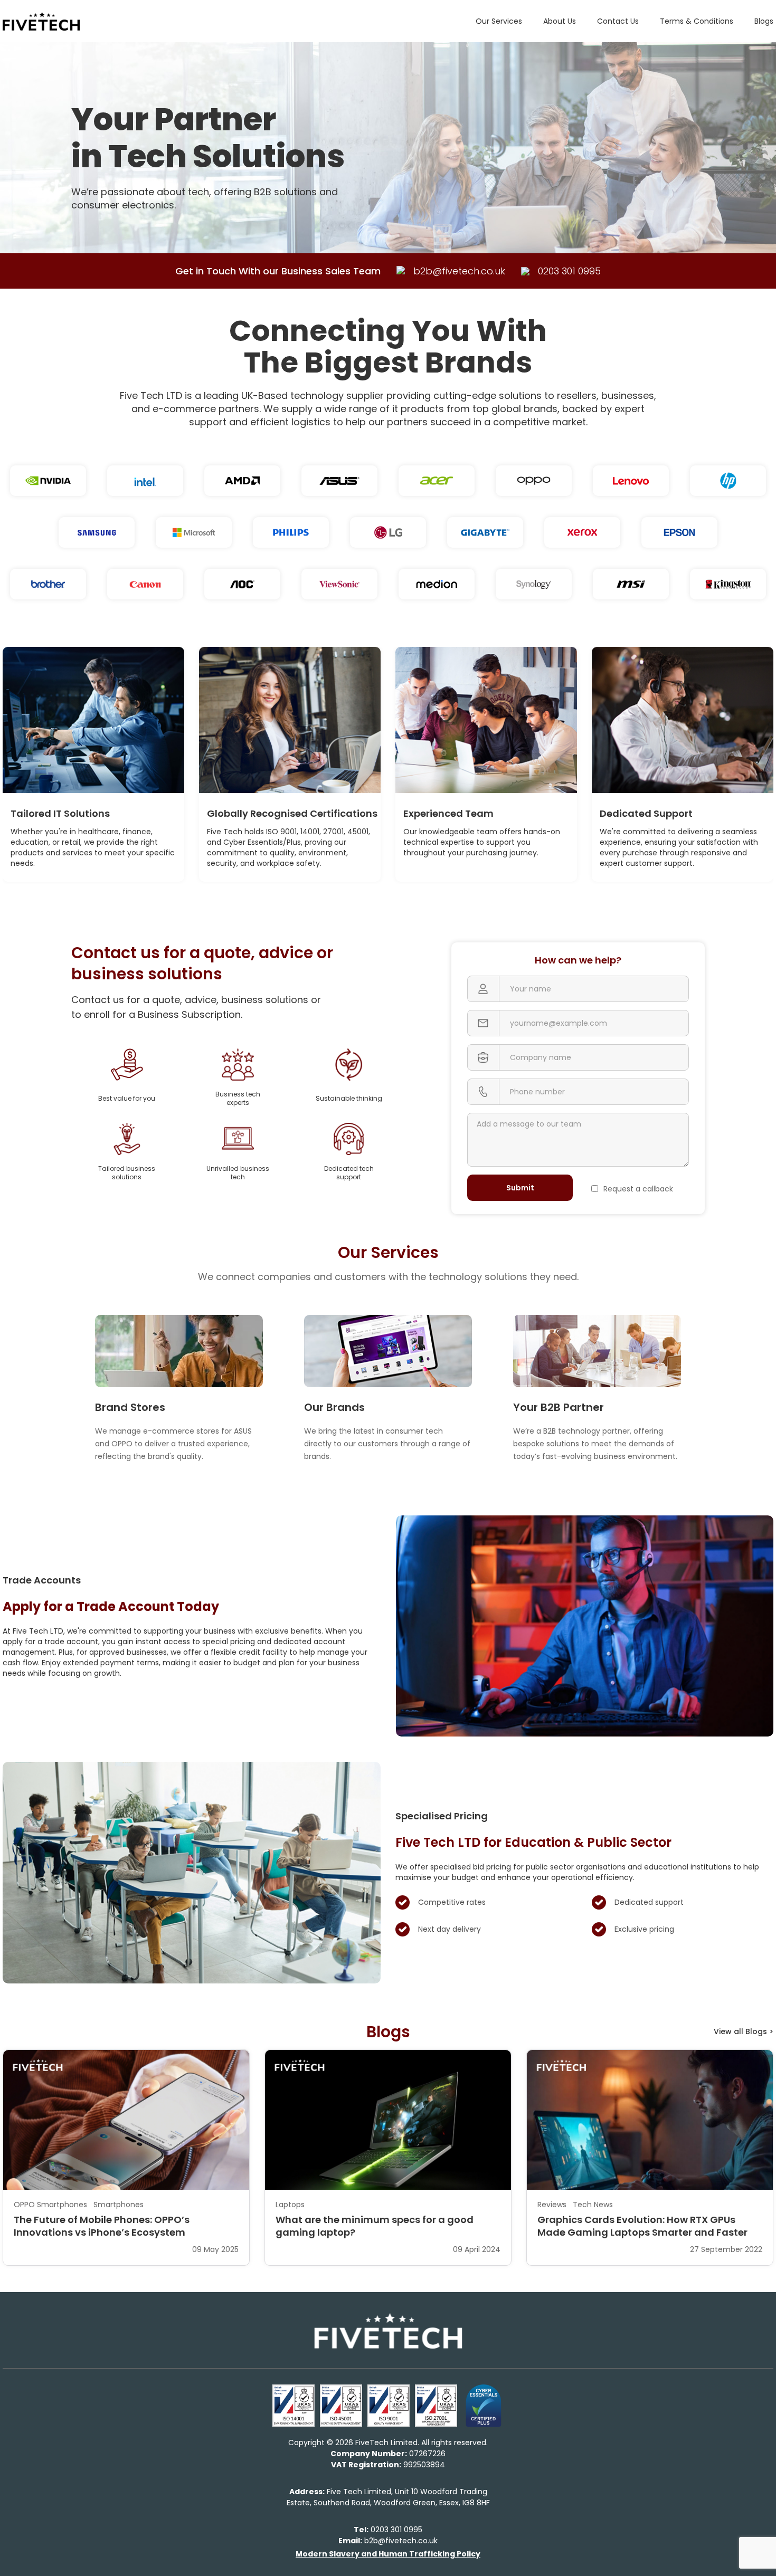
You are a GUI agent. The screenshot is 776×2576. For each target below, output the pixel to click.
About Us (560, 21)
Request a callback (638, 1189)
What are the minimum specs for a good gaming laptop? (375, 2226)
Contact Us (618, 21)
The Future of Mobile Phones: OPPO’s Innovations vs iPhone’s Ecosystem (102, 2226)
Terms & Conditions (697, 21)
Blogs (764, 21)
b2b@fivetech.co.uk (388, 2541)
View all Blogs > (744, 2031)
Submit (520, 1188)
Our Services (499, 21)
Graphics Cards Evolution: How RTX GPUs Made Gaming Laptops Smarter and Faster (642, 2226)
